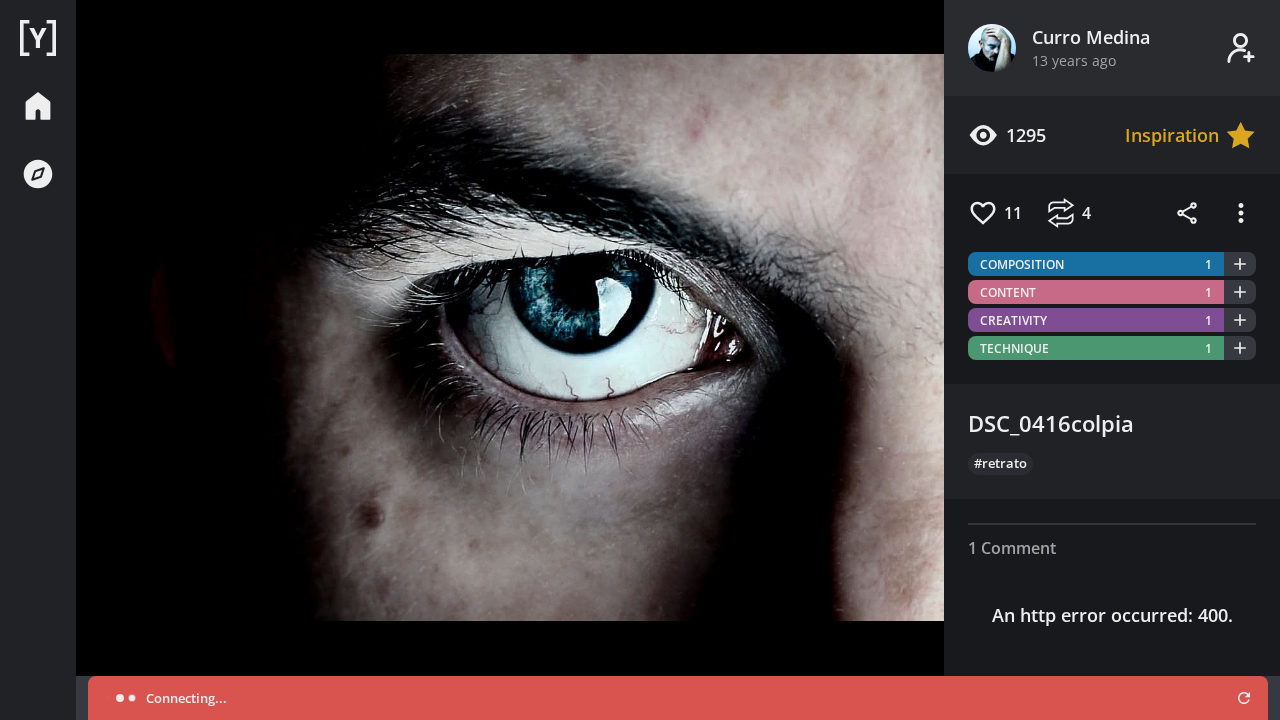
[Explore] (38, 174)
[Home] (38, 38)
